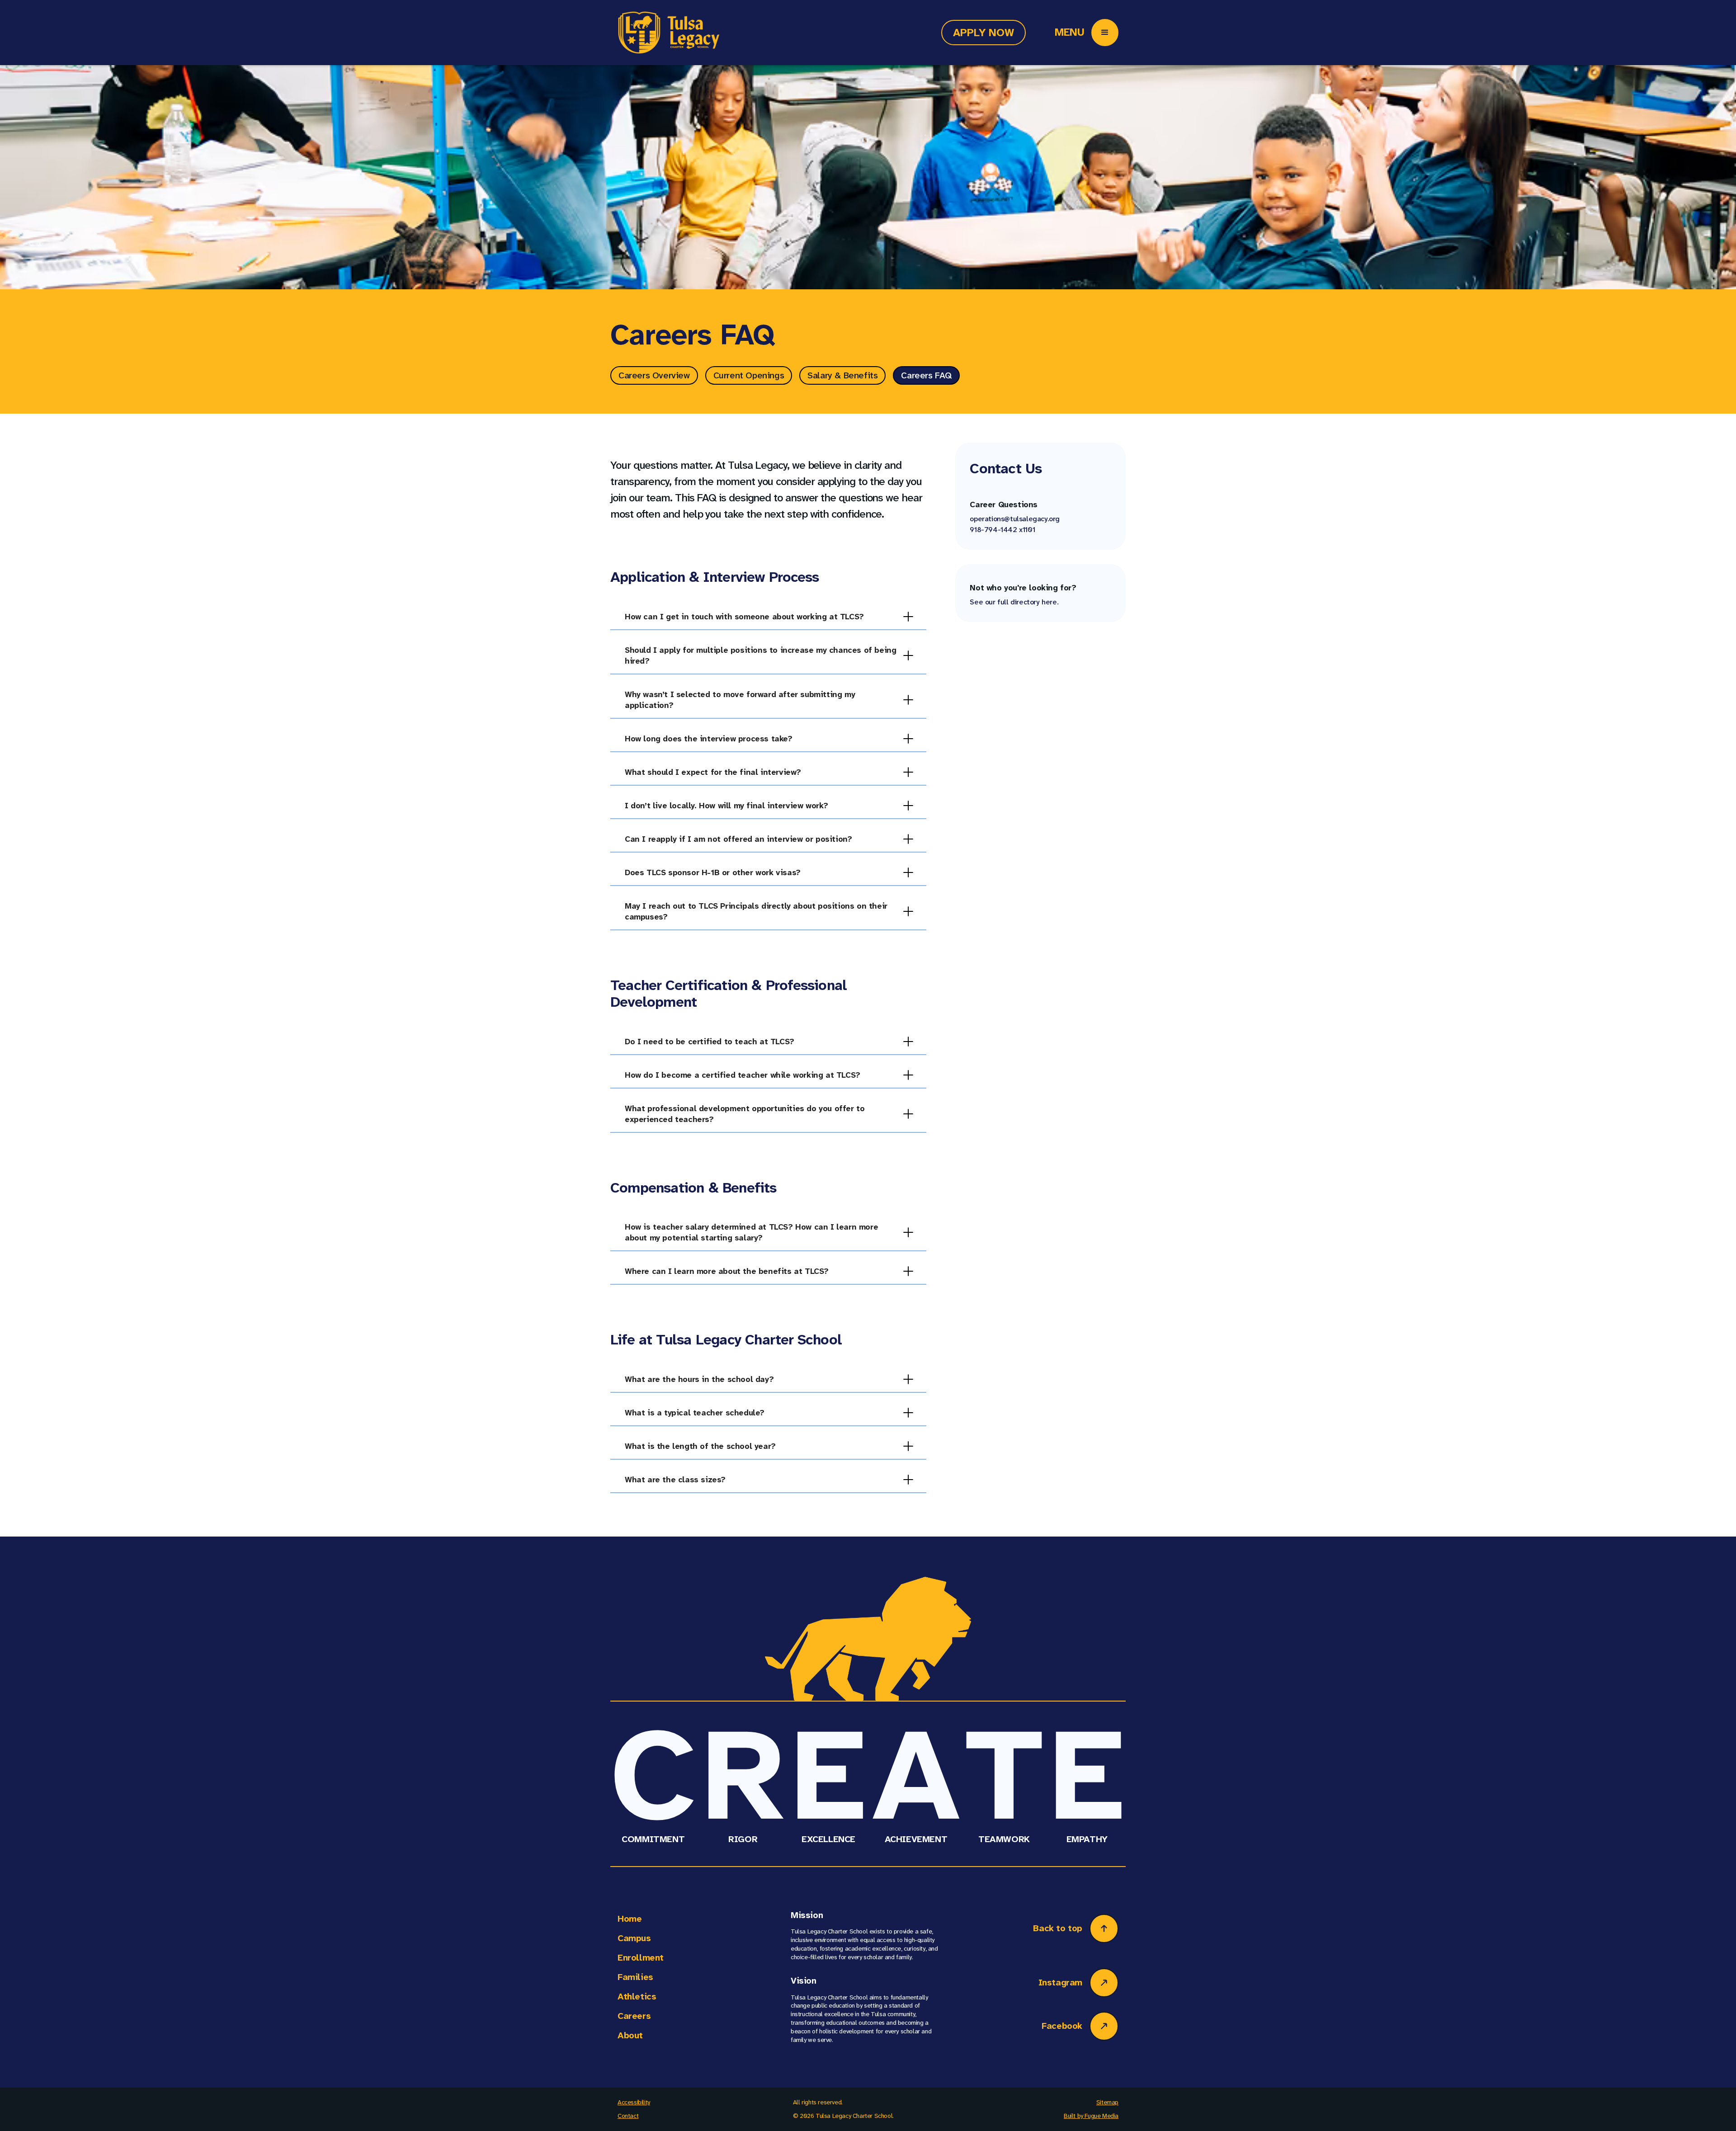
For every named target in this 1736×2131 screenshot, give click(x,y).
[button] (1105, 33)
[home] (668, 33)
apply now (984, 33)
